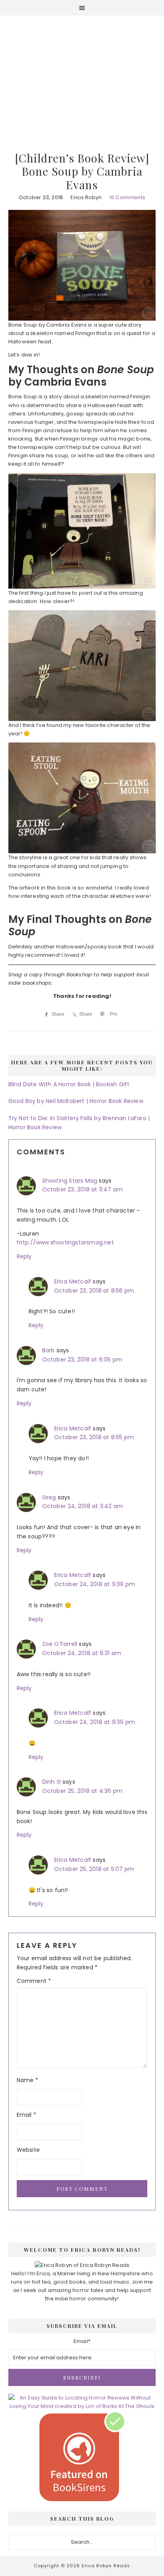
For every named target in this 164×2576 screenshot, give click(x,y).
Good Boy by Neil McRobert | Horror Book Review (76, 1101)
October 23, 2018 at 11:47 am (83, 1189)
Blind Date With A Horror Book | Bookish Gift (69, 1084)
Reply (24, 1256)
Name (27, 2080)
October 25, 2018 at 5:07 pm (94, 1869)
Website (28, 2150)
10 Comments (127, 197)
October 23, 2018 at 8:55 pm (94, 1437)
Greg (49, 1497)
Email (26, 2115)
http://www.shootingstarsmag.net (65, 1242)
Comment (34, 1981)
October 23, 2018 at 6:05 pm (82, 1360)
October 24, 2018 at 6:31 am (82, 1653)
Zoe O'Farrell (60, 1644)
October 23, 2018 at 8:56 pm (94, 1291)
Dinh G (52, 1782)
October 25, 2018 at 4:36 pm (82, 1791)
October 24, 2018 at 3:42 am (83, 1506)
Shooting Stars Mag (70, 1181)
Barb (49, 1350)
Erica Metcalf (73, 1281)
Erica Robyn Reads (82, 71)
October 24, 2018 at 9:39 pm (95, 1584)
